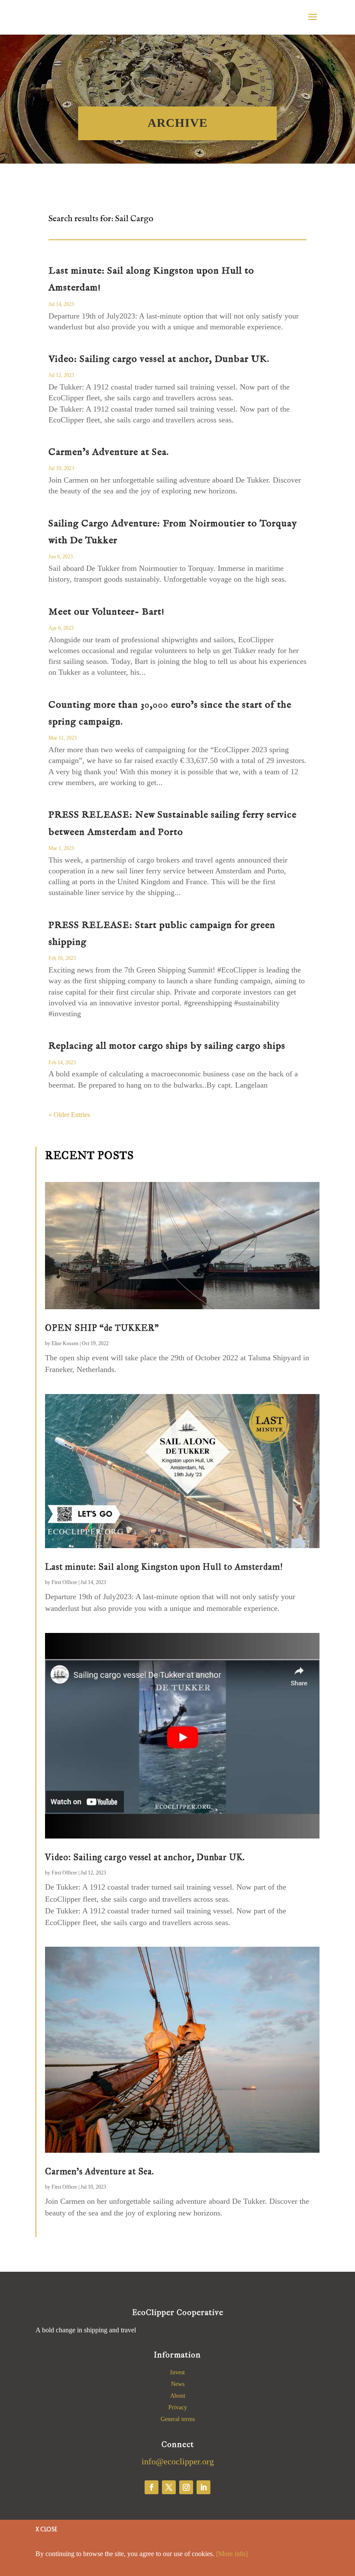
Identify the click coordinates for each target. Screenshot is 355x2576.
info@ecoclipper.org (178, 2461)
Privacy (178, 2407)
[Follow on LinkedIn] (203, 2487)
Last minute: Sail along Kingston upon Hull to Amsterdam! (164, 1567)
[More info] (232, 2554)
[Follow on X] (169, 2487)
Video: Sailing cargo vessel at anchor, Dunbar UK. (159, 359)
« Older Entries (69, 1115)
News (178, 2384)
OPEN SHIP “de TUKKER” (102, 1328)
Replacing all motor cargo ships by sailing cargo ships (167, 1046)
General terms (178, 2419)
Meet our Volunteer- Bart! (106, 612)
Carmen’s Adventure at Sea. (109, 452)
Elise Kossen (65, 1343)
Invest (177, 2372)
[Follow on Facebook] (152, 2487)
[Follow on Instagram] (186, 2487)
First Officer (64, 1582)
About (178, 2396)
